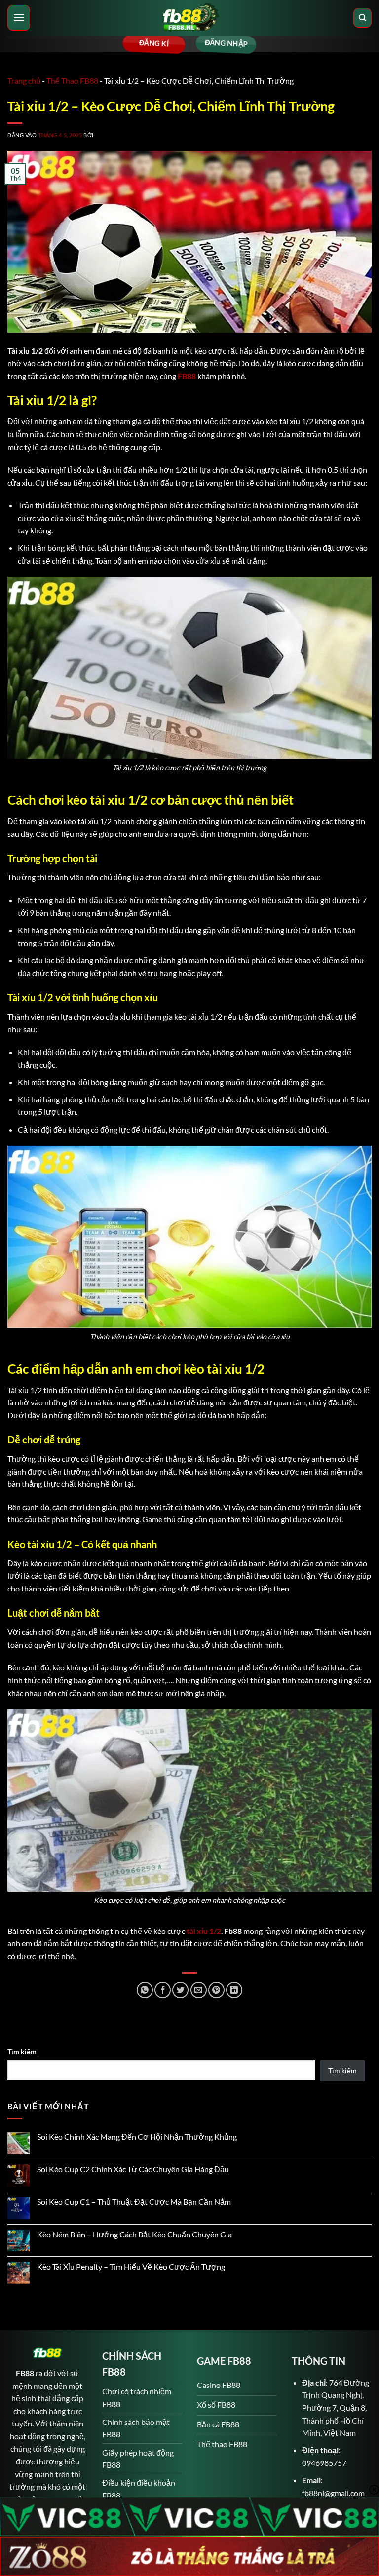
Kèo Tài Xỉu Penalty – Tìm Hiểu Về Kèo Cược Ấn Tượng (131, 2266)
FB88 (187, 376)
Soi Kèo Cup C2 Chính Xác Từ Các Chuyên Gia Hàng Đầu (133, 2169)
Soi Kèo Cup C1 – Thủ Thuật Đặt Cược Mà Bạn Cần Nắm (134, 2202)
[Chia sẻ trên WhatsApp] (145, 1990)
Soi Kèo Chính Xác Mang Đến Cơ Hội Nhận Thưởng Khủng (137, 2137)
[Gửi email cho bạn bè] (199, 1990)
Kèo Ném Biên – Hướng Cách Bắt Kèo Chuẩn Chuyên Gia (134, 2234)
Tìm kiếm (22, 2052)
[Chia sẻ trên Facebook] (163, 1990)
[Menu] (19, 18)
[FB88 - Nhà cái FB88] (189, 18)
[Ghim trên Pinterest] (216, 1990)
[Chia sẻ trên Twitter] (180, 1990)
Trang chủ (24, 81)
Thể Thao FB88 (72, 81)
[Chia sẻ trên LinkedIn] (234, 1990)
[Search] (362, 18)
